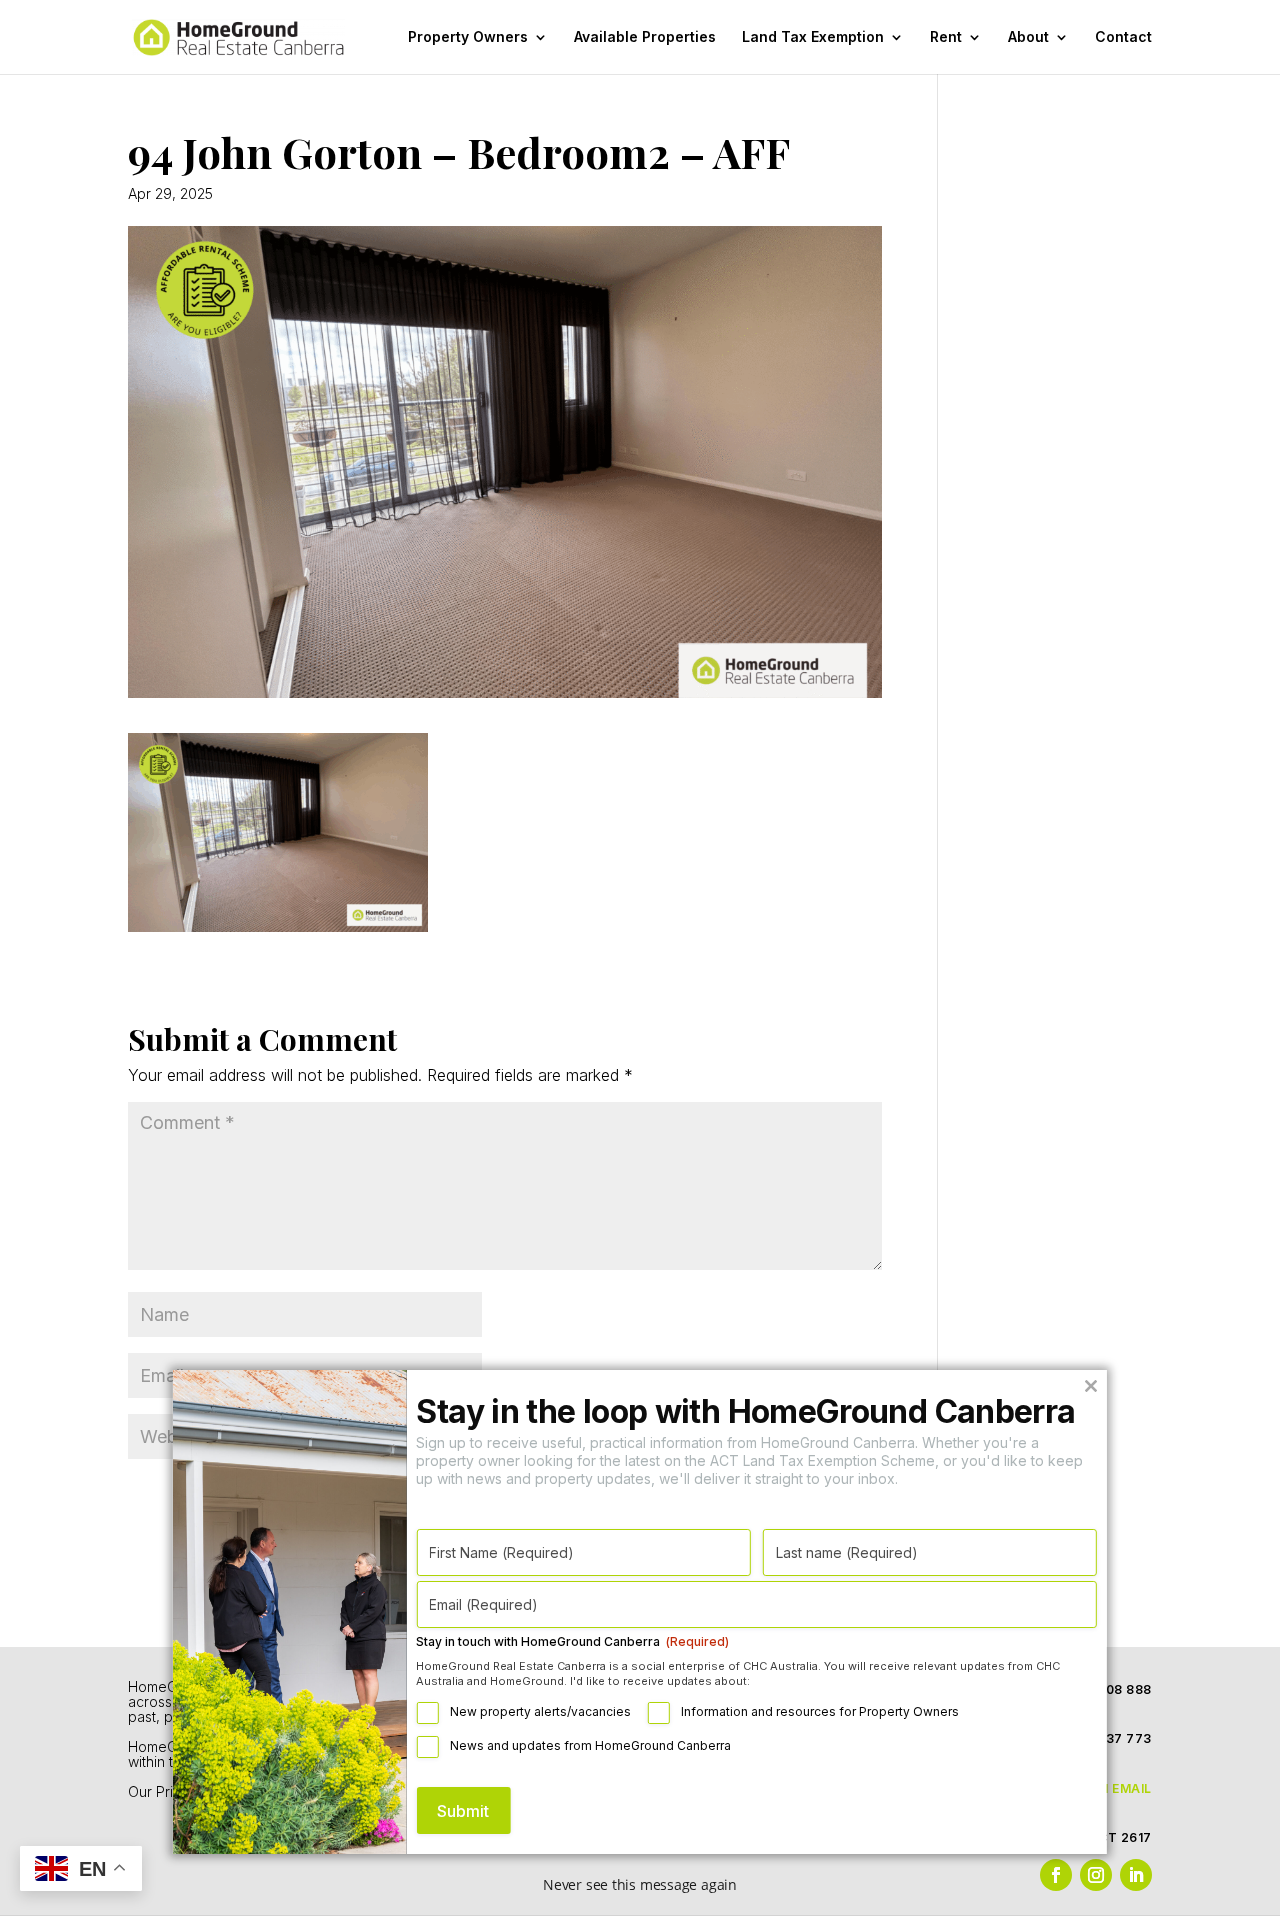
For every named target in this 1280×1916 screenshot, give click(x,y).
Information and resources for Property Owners (820, 1711)
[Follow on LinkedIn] (1136, 1875)
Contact (1123, 37)
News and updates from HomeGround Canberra (590, 1745)
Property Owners (468, 37)
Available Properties (645, 37)
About (1028, 37)
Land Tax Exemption (813, 37)
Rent (946, 37)
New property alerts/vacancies (540, 1711)
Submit (463, 1811)
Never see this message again (640, 1884)
